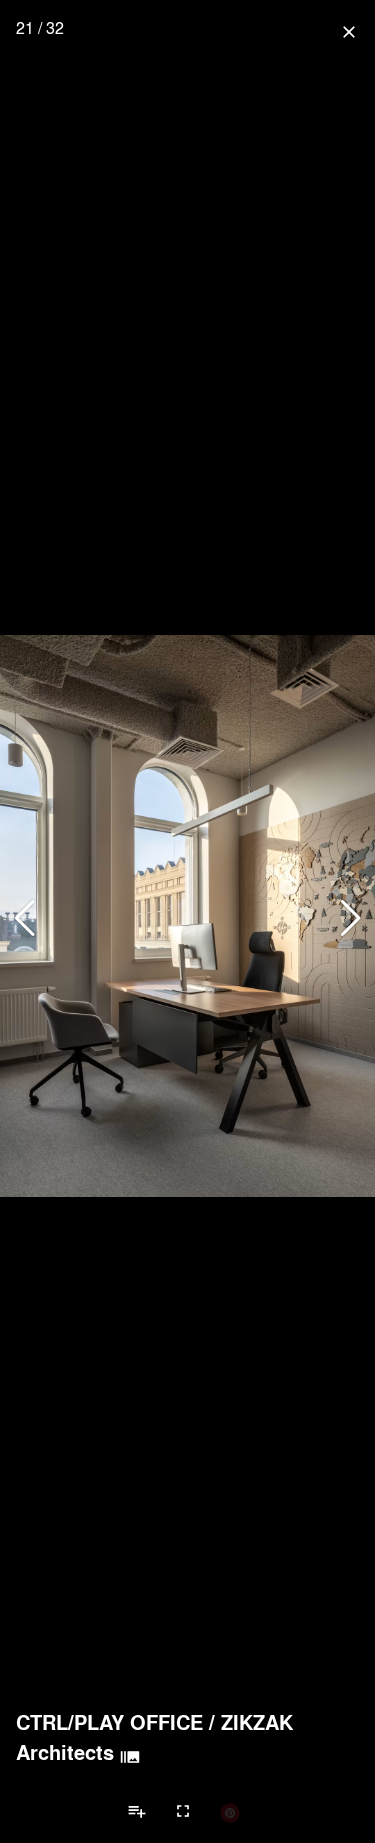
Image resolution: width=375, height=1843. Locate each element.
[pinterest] (230, 1812)
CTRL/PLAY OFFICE (109, 1722)
